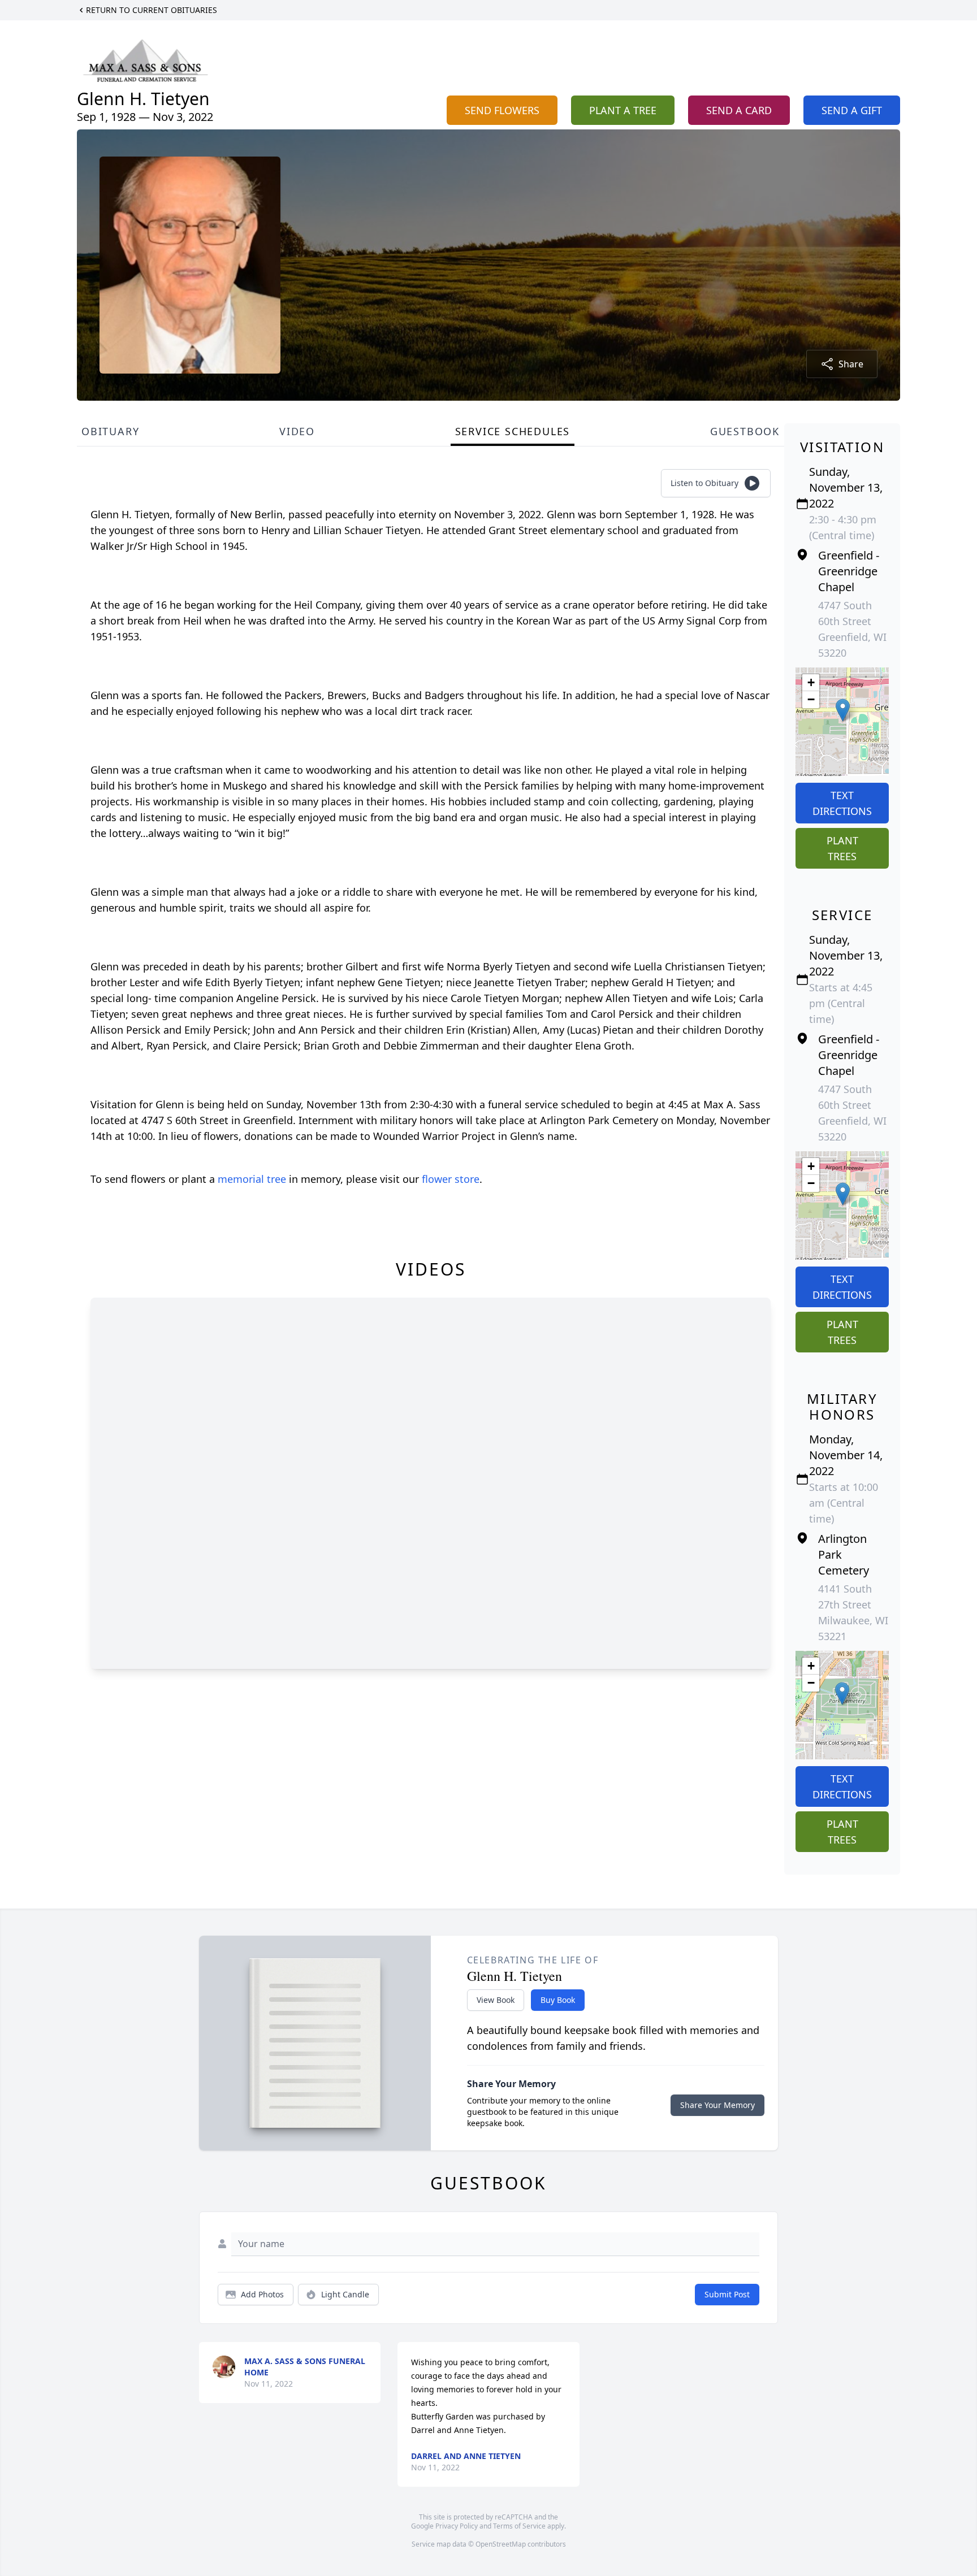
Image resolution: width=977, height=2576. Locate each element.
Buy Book (558, 2000)
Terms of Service (519, 2526)
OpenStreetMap (501, 2544)
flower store (451, 1179)
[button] (843, 710)
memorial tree (252, 1179)
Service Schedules (513, 431)
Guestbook (745, 431)
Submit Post (727, 2294)
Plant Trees (842, 848)
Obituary (110, 431)
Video (297, 431)
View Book (496, 2000)
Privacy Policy (457, 2526)
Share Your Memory (717, 2105)
